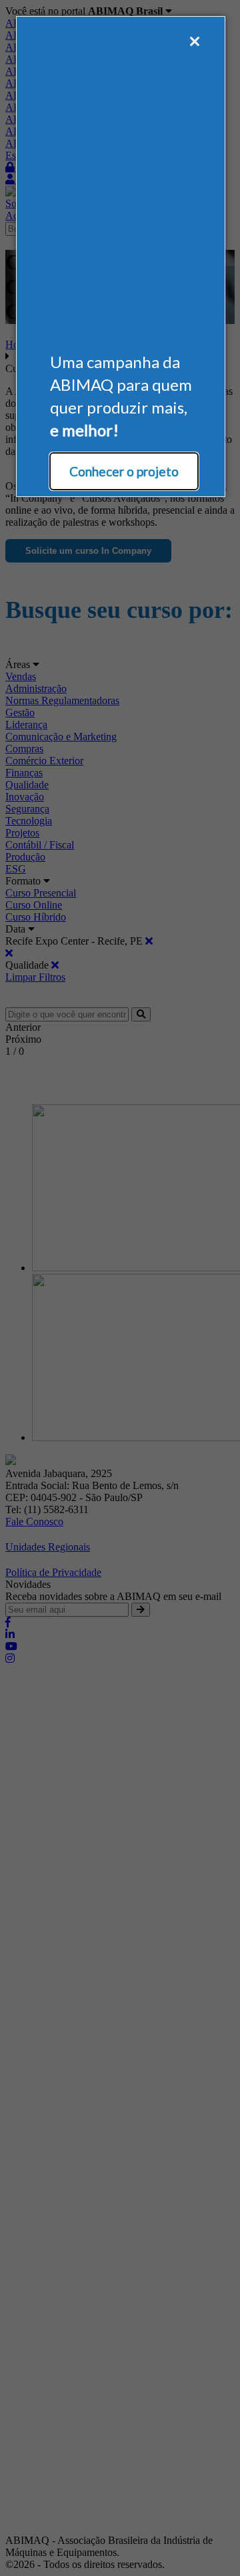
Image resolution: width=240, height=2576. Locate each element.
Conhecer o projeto (124, 471)
